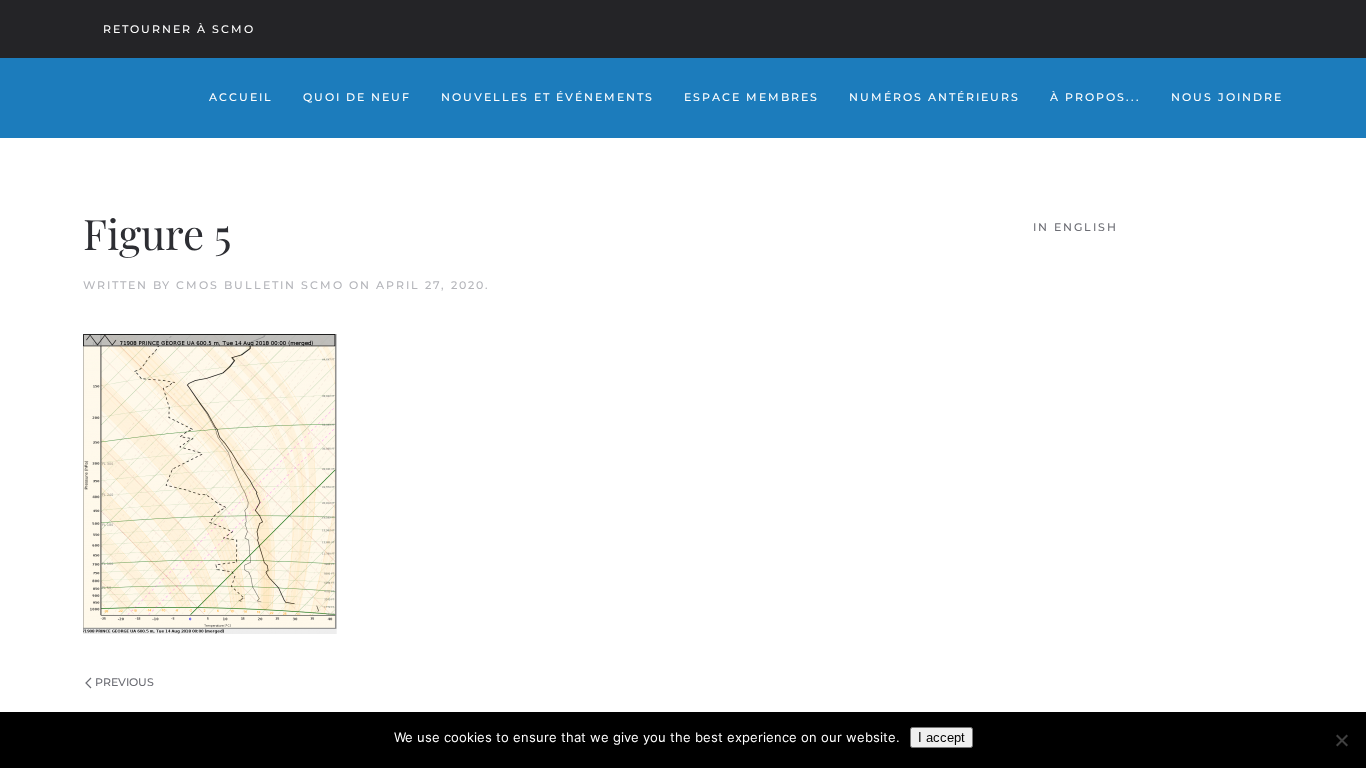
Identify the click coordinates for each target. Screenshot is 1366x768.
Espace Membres (751, 97)
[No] (1341, 740)
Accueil (241, 97)
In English (1075, 227)
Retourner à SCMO (179, 29)
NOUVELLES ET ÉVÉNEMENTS (547, 97)
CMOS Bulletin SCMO (260, 285)
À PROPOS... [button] (1095, 97)
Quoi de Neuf (357, 97)
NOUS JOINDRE (1227, 97)
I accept (941, 737)
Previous (124, 682)
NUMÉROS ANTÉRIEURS (934, 97)
